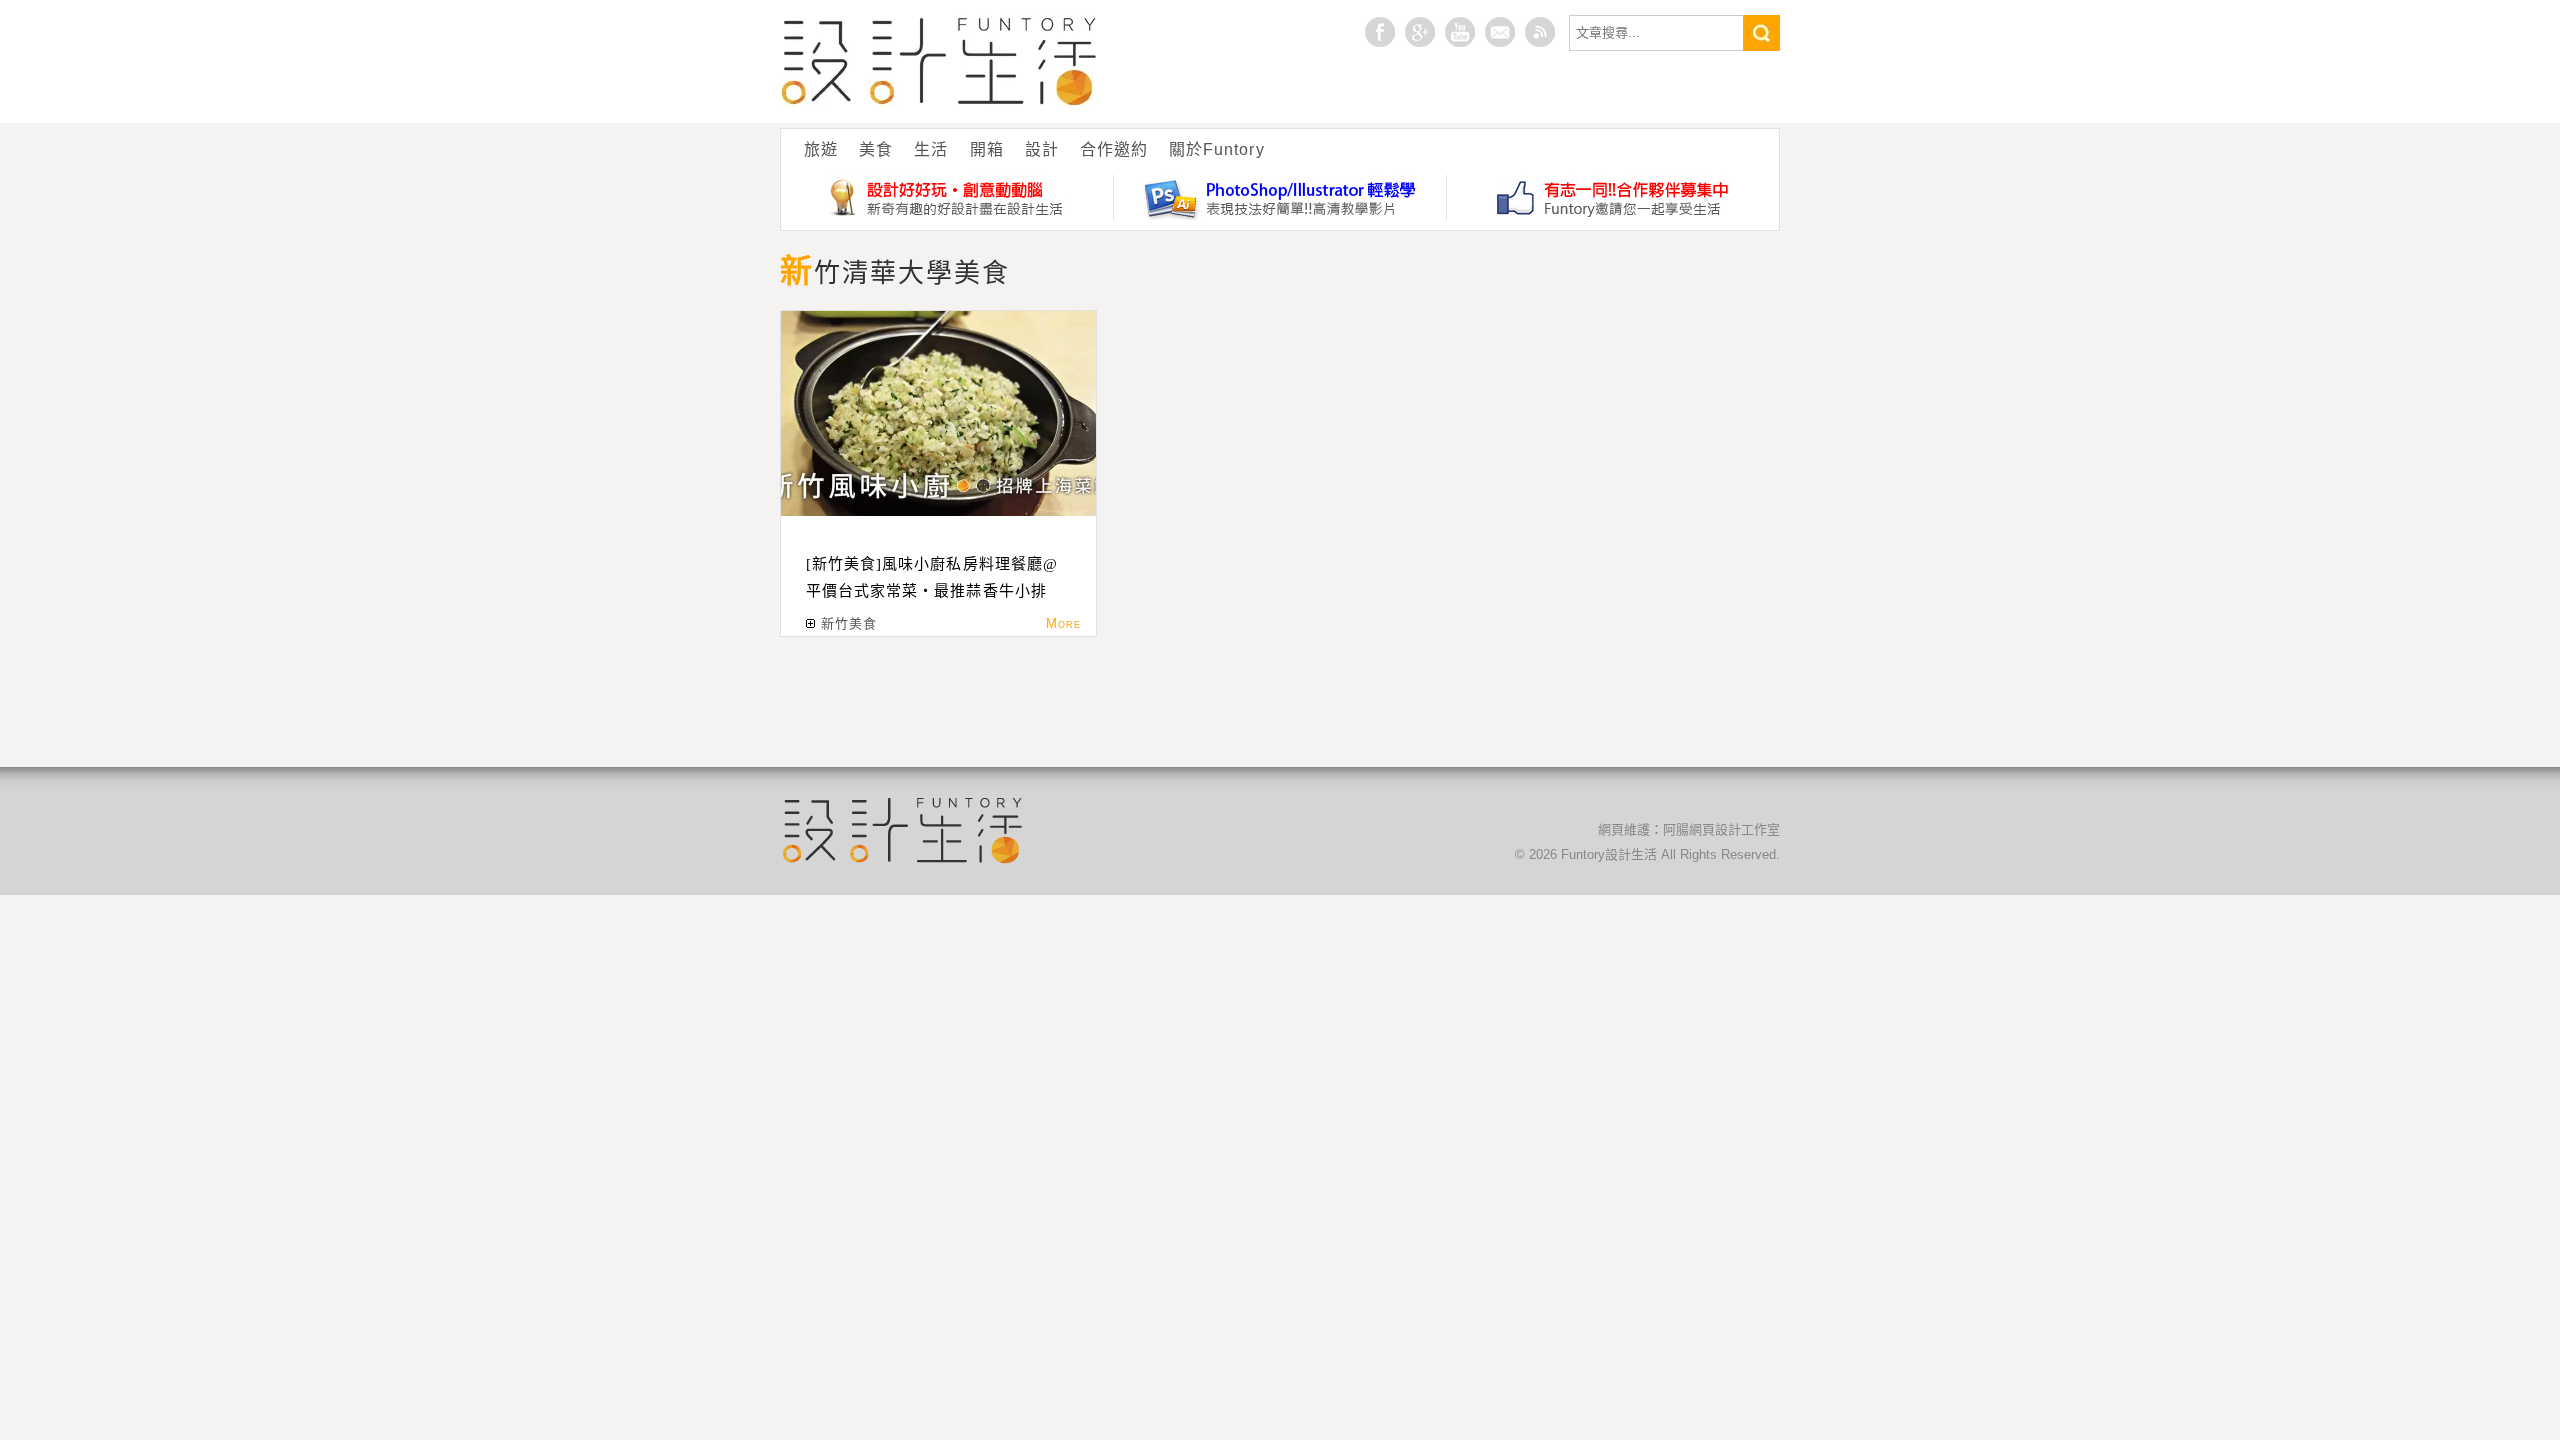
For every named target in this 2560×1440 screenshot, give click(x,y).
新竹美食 (849, 623)
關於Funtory (1216, 149)
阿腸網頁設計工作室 (1721, 829)
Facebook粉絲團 (1380, 32)
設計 (1042, 149)
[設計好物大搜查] (947, 197)
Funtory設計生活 (939, 61)
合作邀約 (1114, 149)
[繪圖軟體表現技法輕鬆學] (1280, 197)
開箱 (987, 149)
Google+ (1420, 32)
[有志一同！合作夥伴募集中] (1613, 197)
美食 (876, 149)
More (1063, 623)
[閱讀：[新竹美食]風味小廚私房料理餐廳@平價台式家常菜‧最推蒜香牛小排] (938, 413)
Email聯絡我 (1500, 32)
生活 (931, 149)
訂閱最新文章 (1540, 32)
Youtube (1460, 32)
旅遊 (821, 149)
